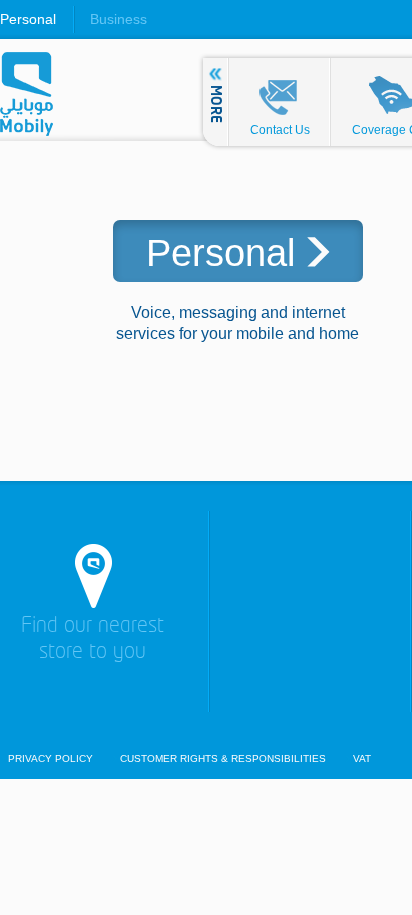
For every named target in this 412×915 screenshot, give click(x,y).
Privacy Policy (50, 759)
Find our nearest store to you (92, 639)
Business (118, 19)
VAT (362, 759)
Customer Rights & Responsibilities (223, 759)
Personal (28, 19)
